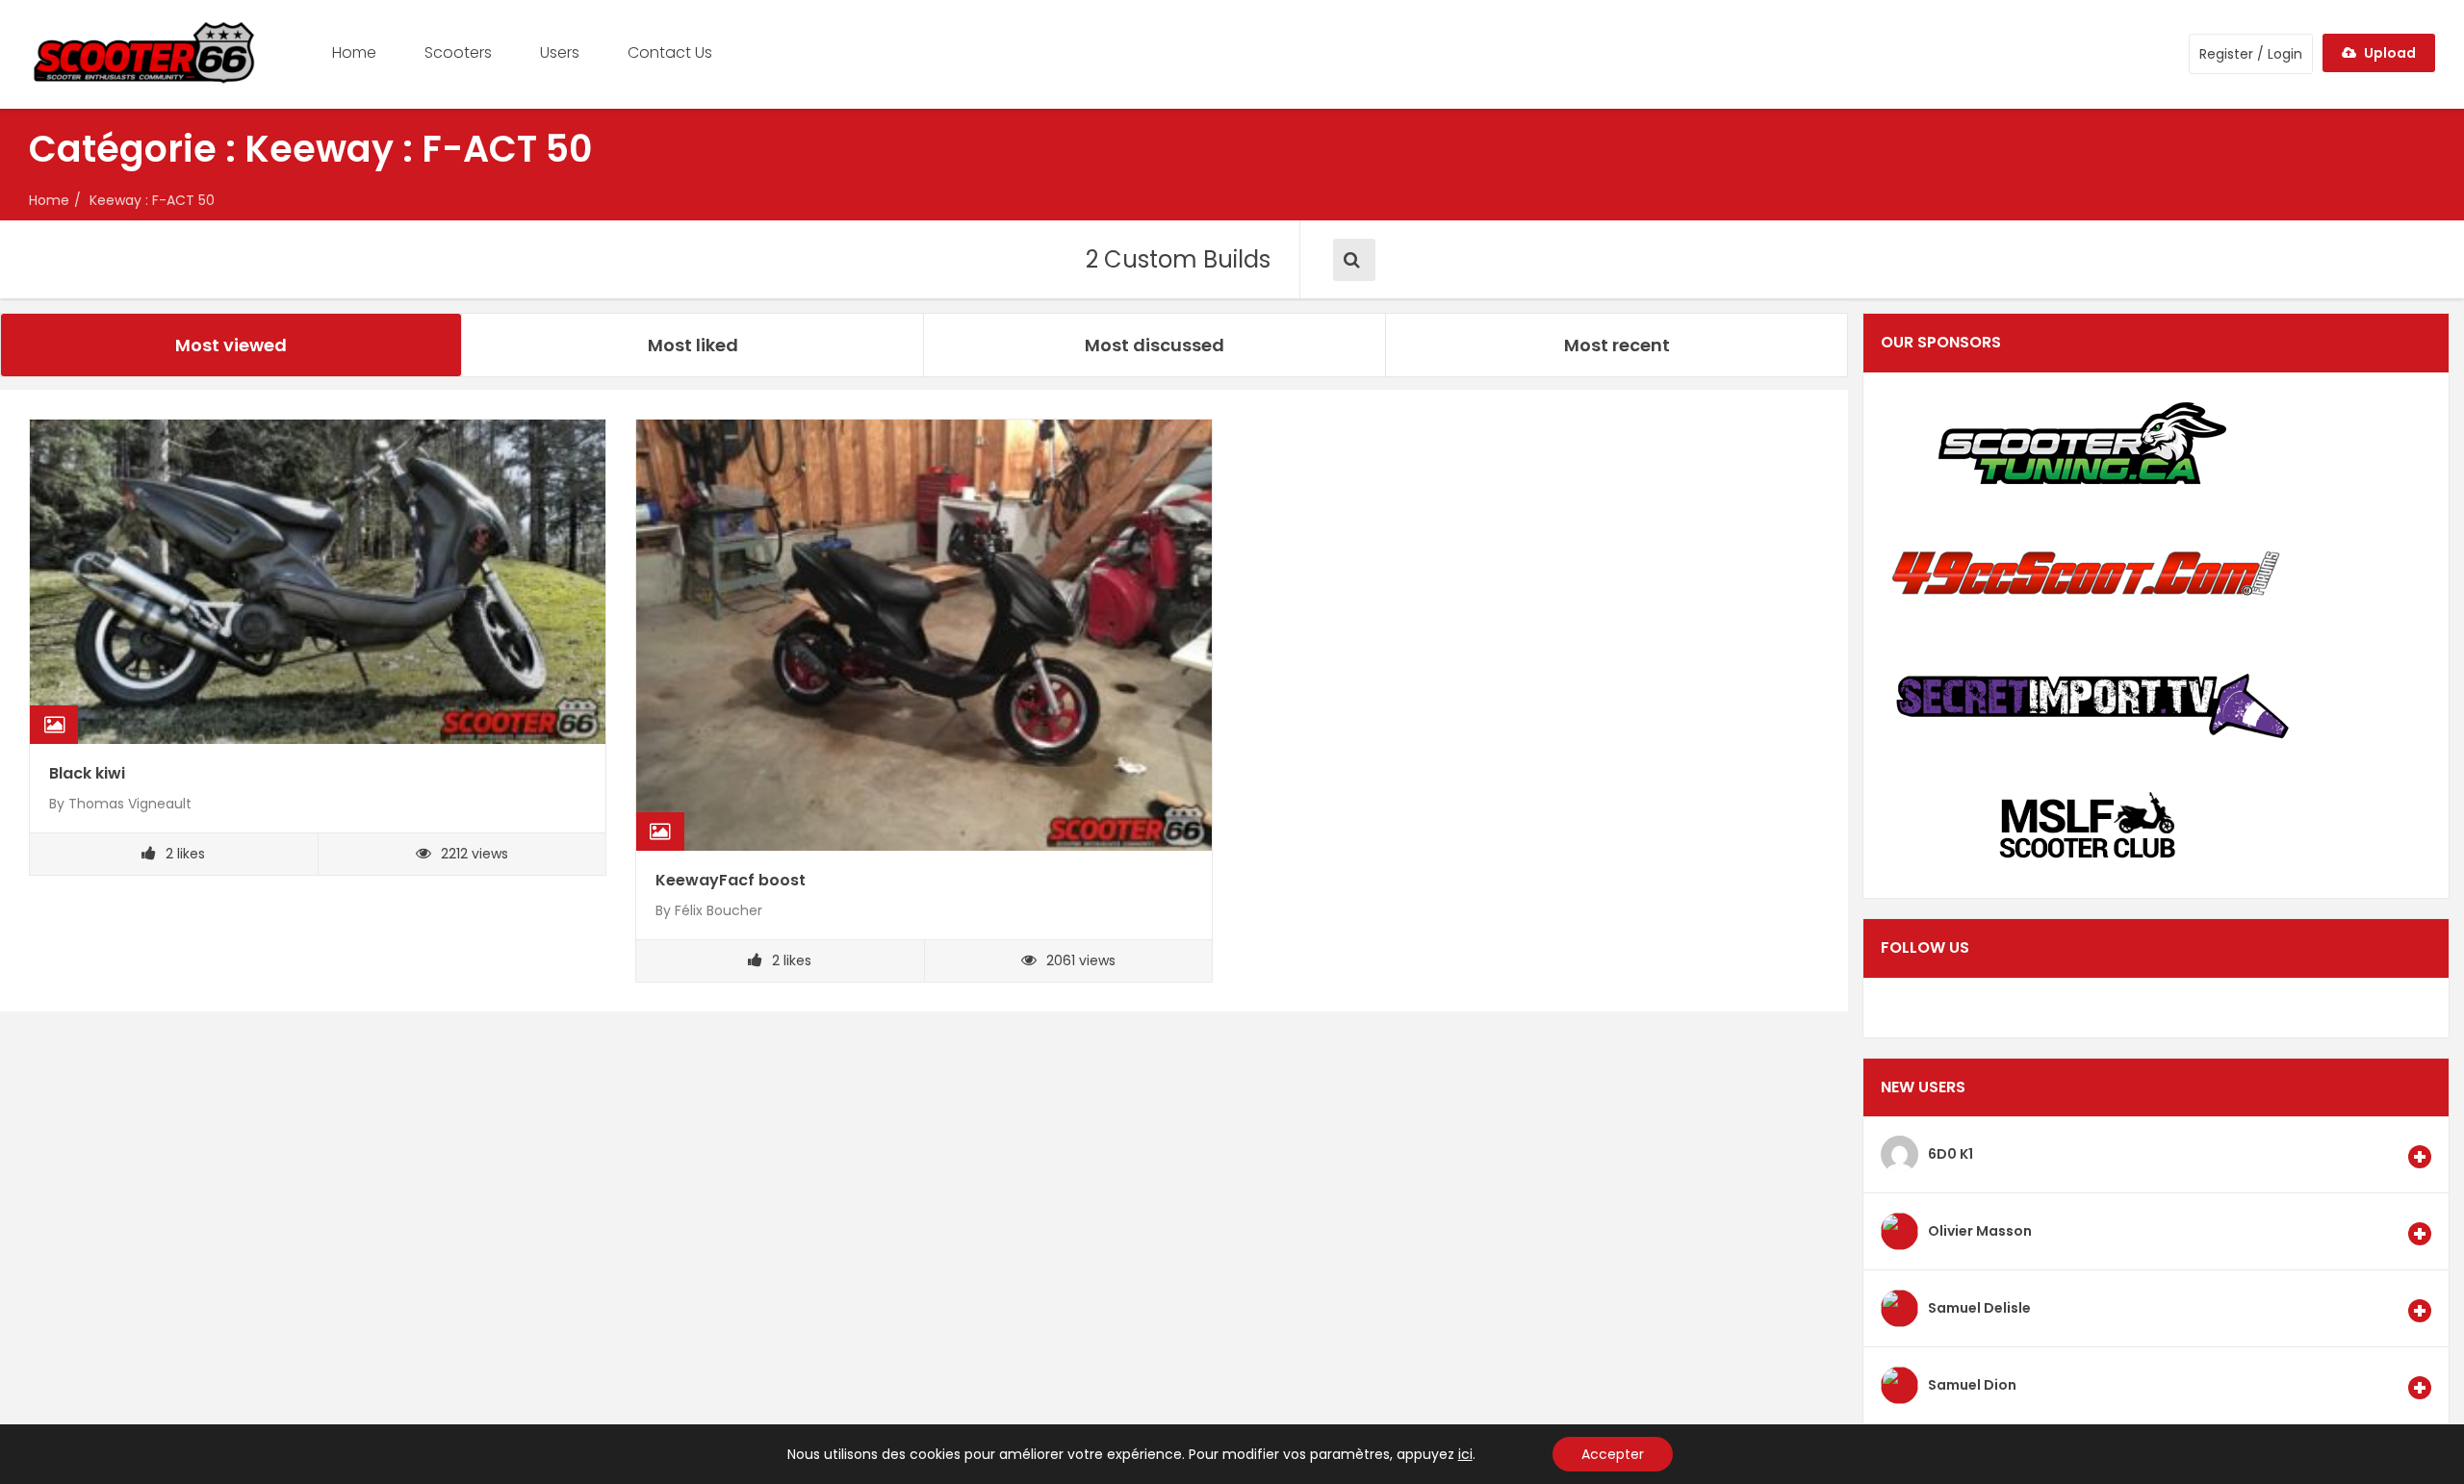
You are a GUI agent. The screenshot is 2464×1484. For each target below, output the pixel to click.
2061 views (1081, 960)
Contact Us (670, 52)
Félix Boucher (719, 910)
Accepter (1613, 1454)
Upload (2388, 53)
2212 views (475, 854)
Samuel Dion (1972, 1385)
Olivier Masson (1980, 1231)
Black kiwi (87, 773)
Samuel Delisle (1979, 1308)
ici (1465, 1454)
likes (185, 854)
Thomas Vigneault (130, 804)
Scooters (458, 52)
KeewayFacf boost (731, 880)
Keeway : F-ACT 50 (152, 200)
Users (560, 52)
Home (354, 52)
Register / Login (2251, 54)
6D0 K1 (1951, 1154)
